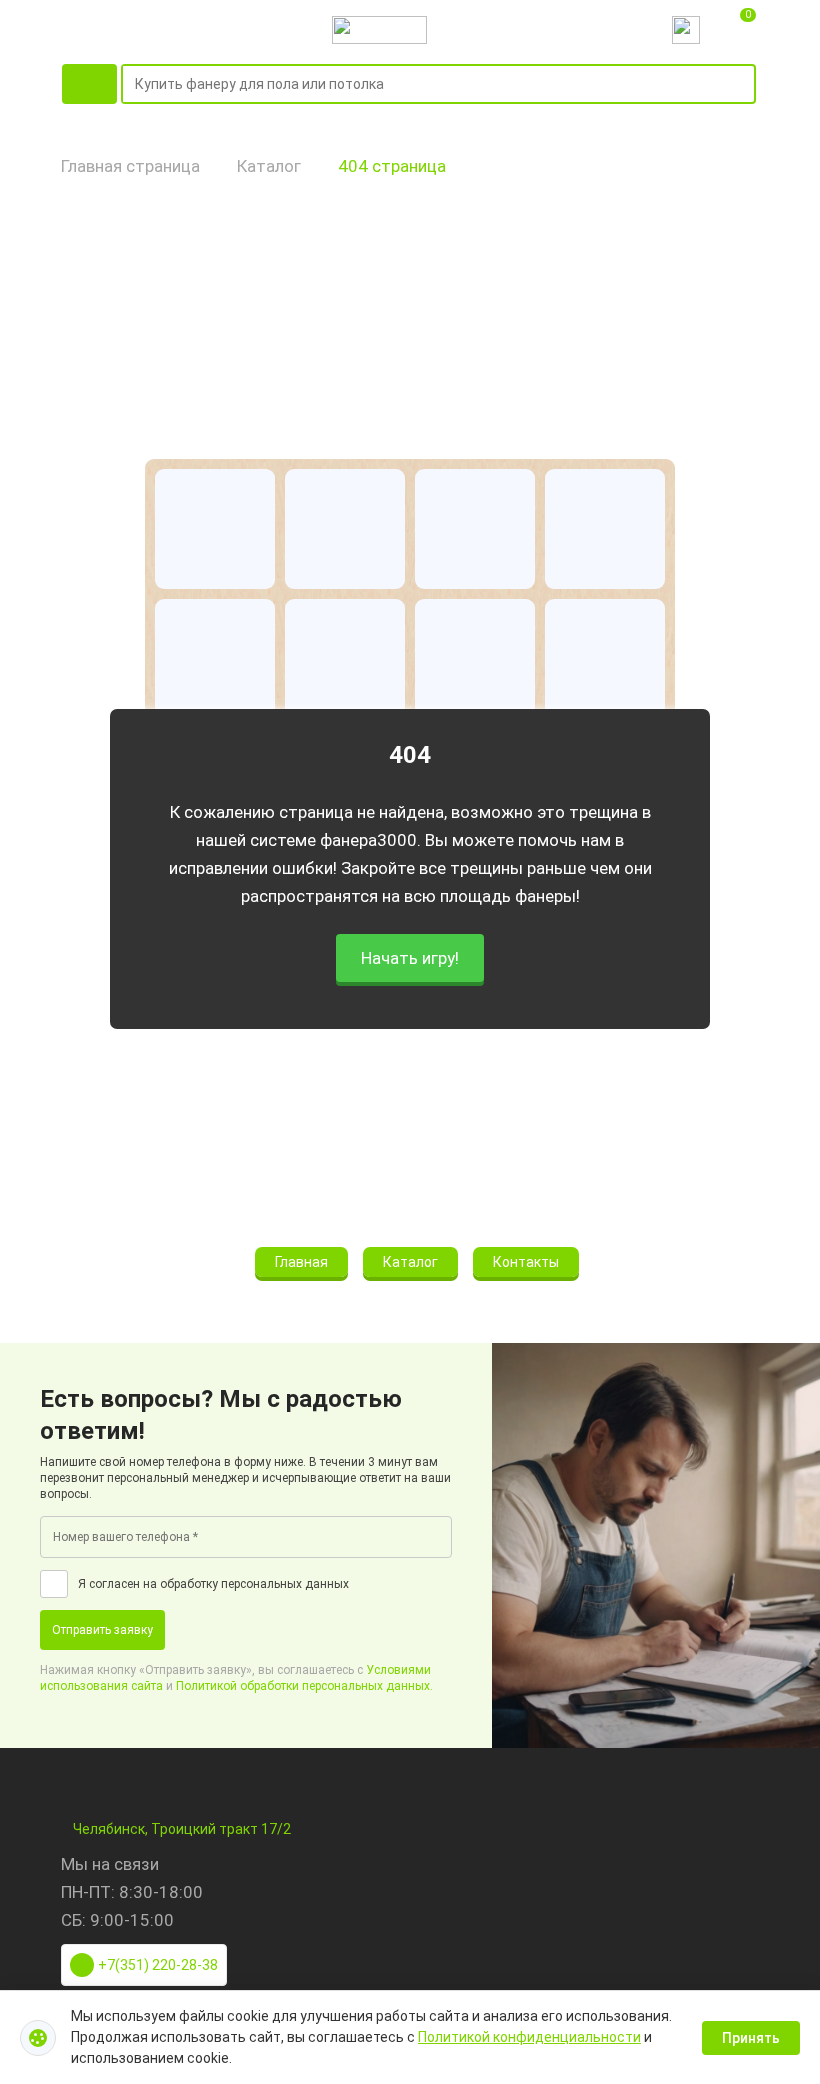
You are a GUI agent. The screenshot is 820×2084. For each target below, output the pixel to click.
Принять (751, 2038)
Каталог (269, 166)
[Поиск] (744, 85)
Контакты (526, 1262)
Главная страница (130, 166)
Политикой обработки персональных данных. (304, 1686)
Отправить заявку (102, 1630)
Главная (301, 1262)
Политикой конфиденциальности (529, 2037)
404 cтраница (392, 166)
